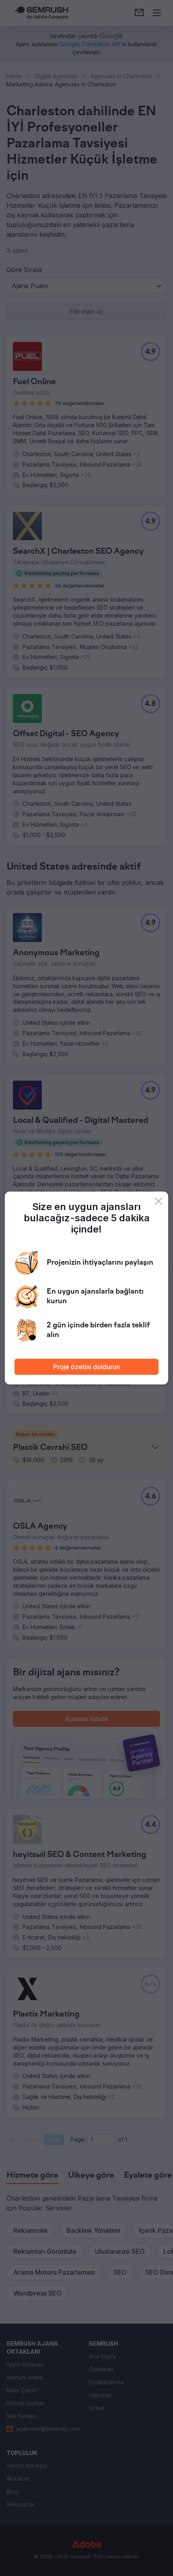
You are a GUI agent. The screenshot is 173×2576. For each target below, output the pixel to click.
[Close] (159, 1201)
